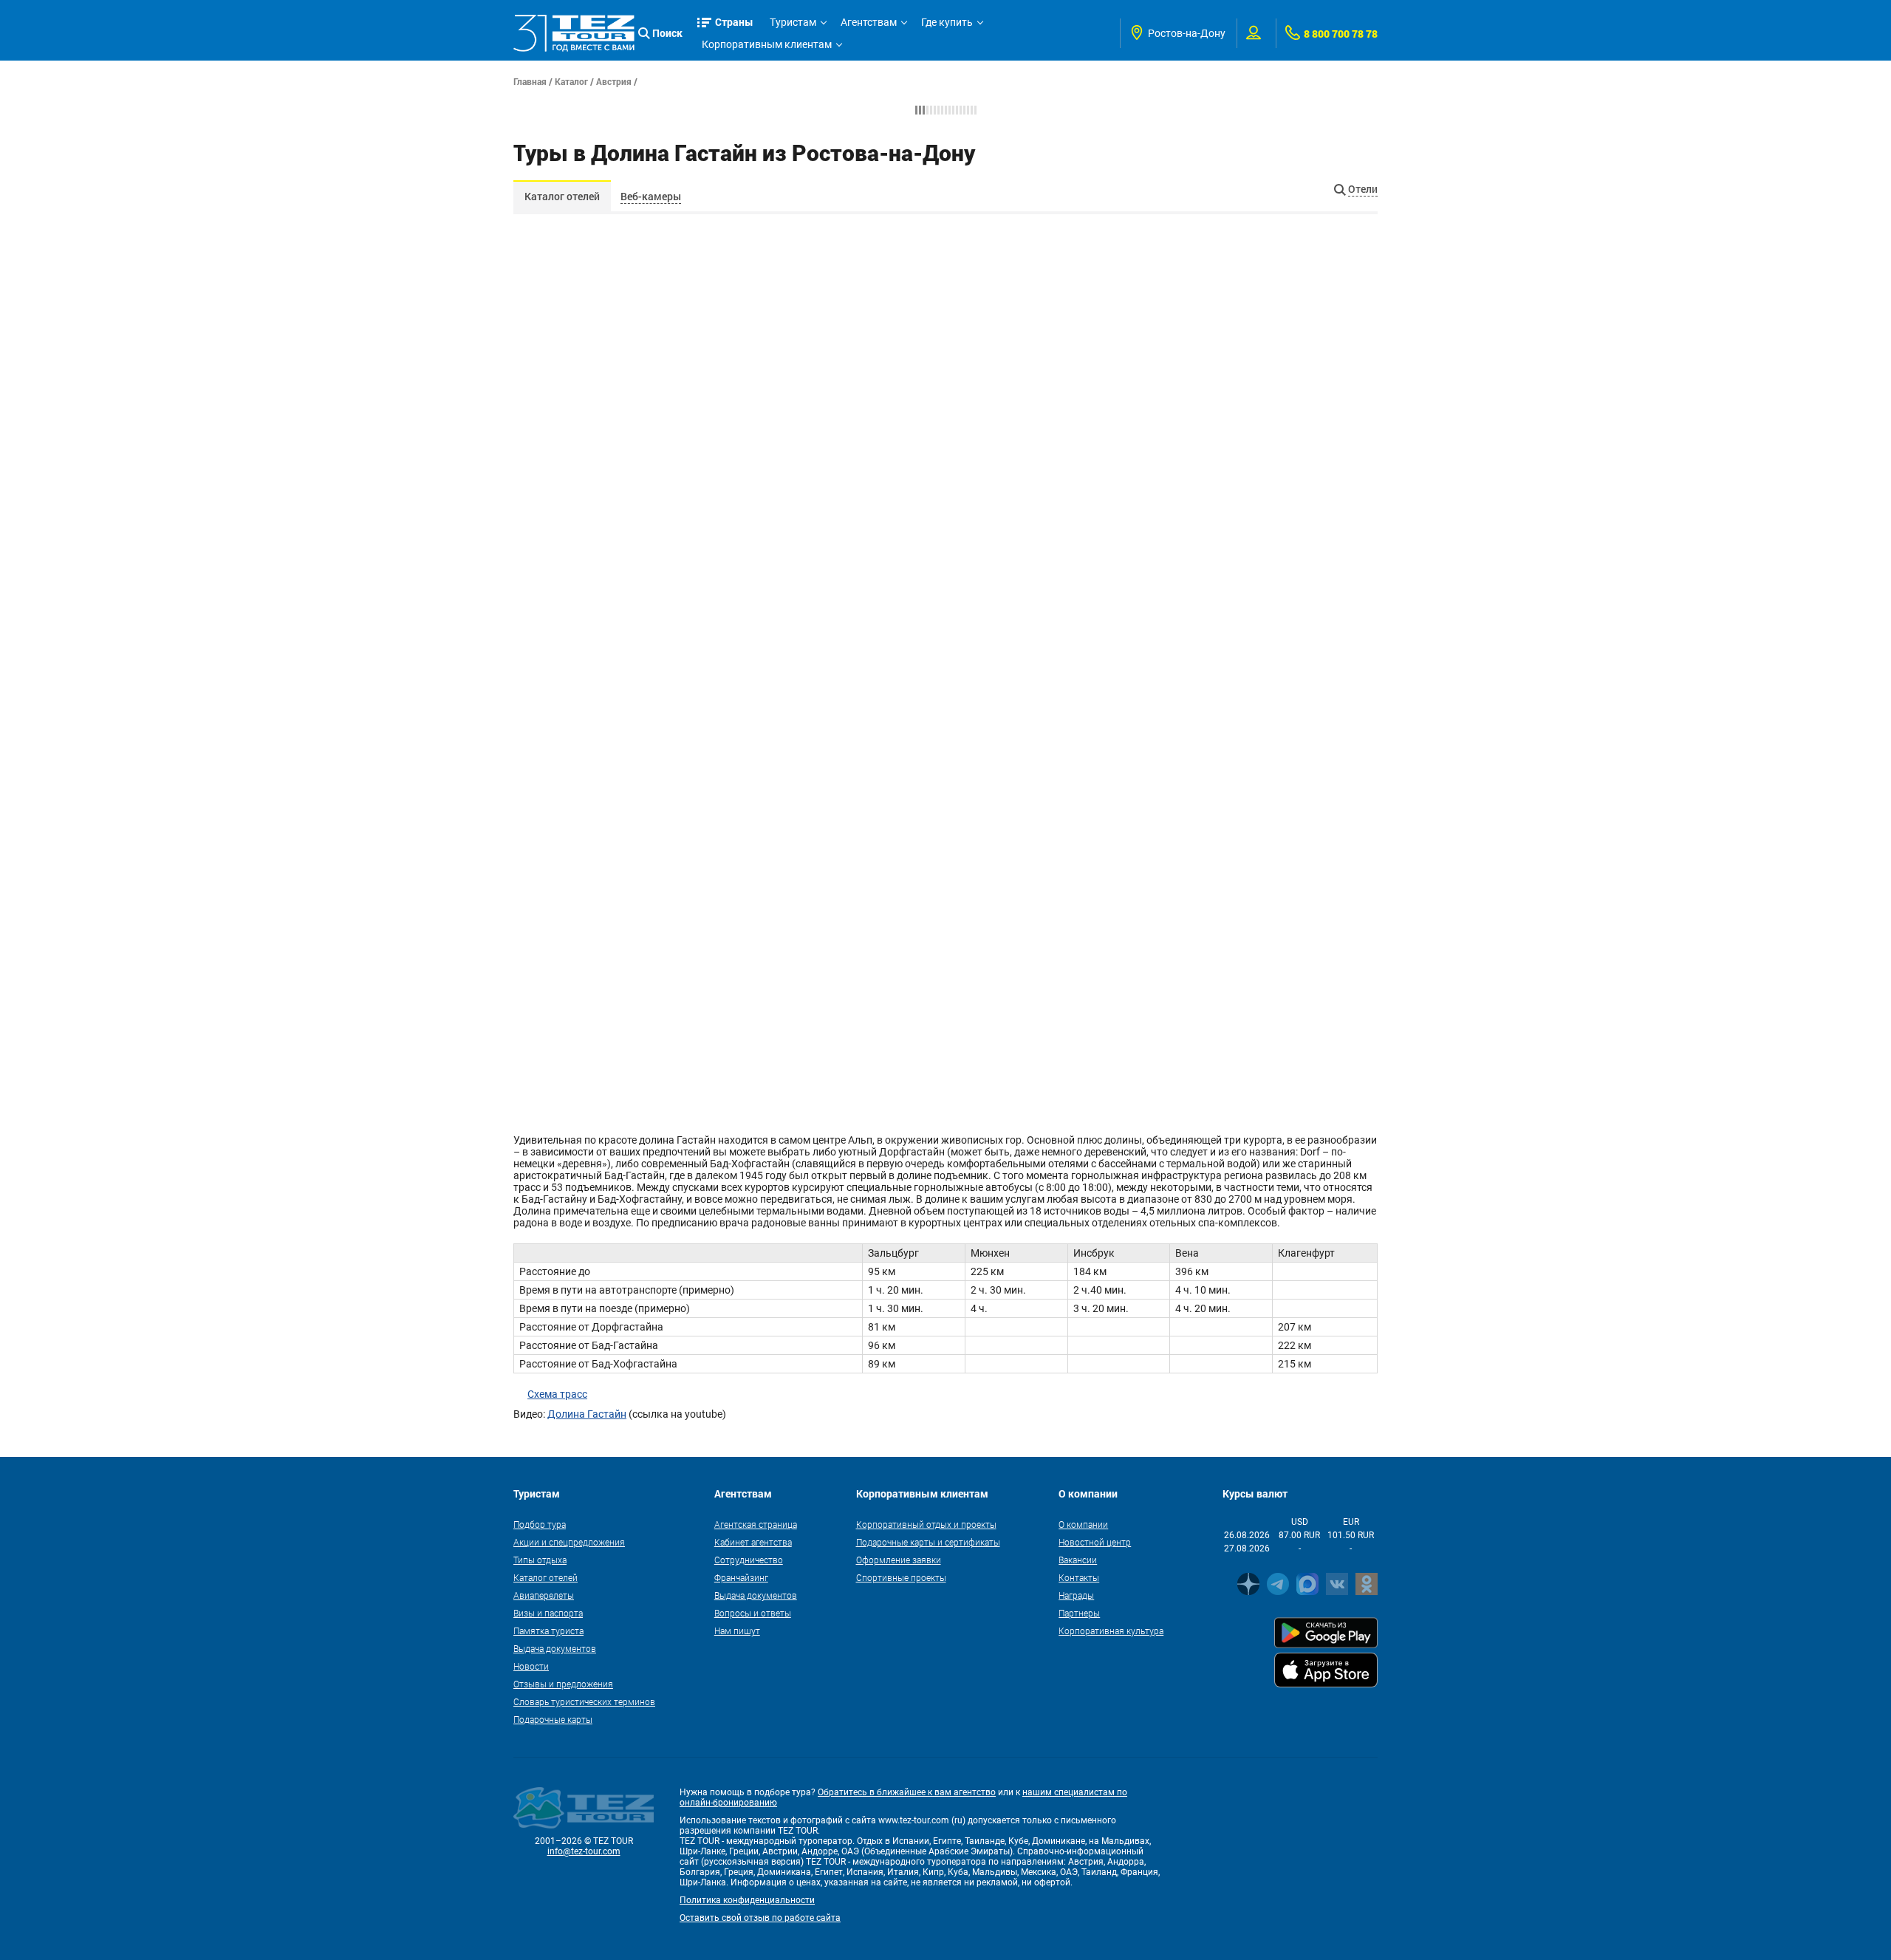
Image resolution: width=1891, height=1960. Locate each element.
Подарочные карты (553, 1719)
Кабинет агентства (753, 1542)
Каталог (571, 81)
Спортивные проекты (901, 1577)
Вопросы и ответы (753, 1613)
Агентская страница (756, 1524)
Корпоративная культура (1111, 1631)
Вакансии (1078, 1560)
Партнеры (1079, 1613)
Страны (734, 22)
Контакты (1079, 1577)
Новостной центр (1095, 1542)
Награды (1076, 1595)
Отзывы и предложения (563, 1684)
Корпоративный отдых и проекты (926, 1524)
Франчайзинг (741, 1577)
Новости (531, 1666)
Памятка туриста (548, 1631)
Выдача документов (555, 1648)
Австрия (614, 81)
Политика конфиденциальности (747, 1900)
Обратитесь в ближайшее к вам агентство (907, 1792)
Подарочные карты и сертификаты (928, 1542)
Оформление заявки (899, 1560)
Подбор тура (540, 1524)
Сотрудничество (749, 1560)
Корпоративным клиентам (767, 44)
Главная (530, 81)
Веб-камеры (651, 196)
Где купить (947, 22)
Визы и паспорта (548, 1613)
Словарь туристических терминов (584, 1701)
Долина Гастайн (587, 1414)
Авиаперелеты (544, 1595)
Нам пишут (737, 1631)
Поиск (667, 33)
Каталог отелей (562, 196)
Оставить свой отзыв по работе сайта (760, 1918)
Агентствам (869, 22)
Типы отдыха (540, 1560)
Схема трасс (557, 1394)
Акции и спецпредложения (569, 1542)
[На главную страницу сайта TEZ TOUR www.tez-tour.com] (574, 33)
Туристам (793, 22)
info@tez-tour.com (584, 1851)
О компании (1083, 1524)
